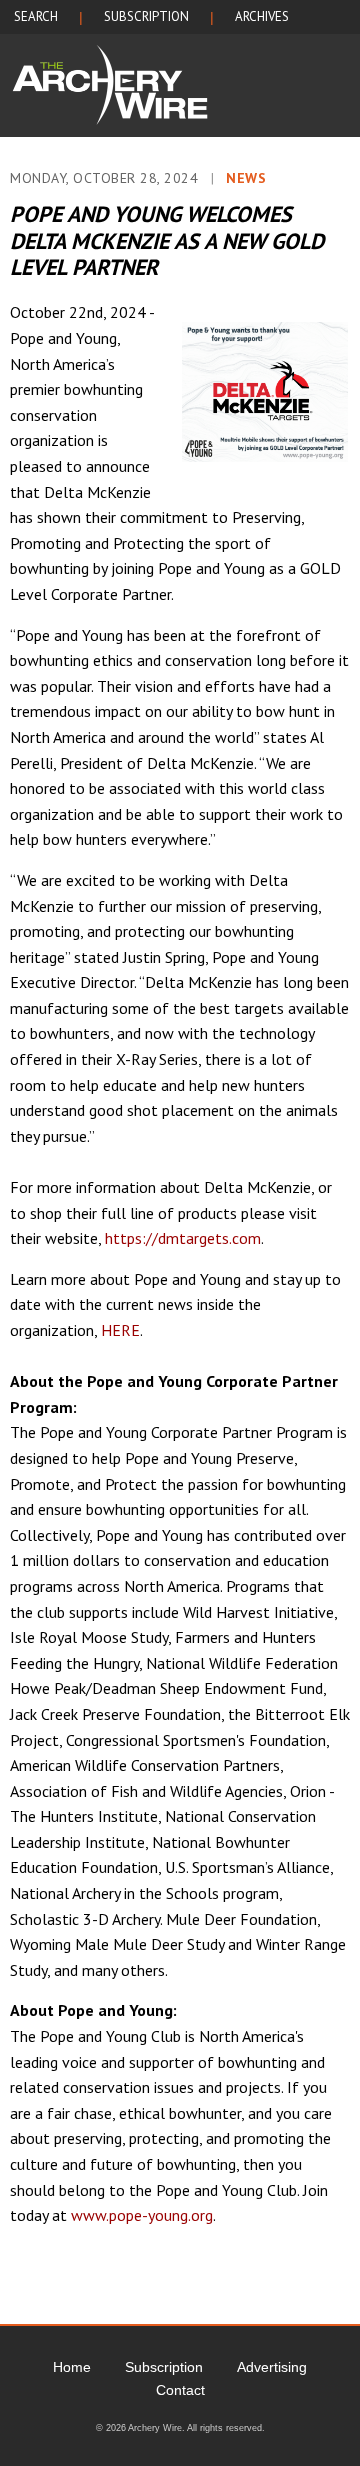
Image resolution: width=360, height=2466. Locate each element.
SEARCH (36, 16)
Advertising (272, 2367)
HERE (120, 1330)
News (246, 178)
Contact (180, 2390)
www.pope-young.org (142, 2215)
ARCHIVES (262, 16)
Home (72, 2367)
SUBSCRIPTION (146, 16)
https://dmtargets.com (183, 1238)
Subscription (164, 2367)
